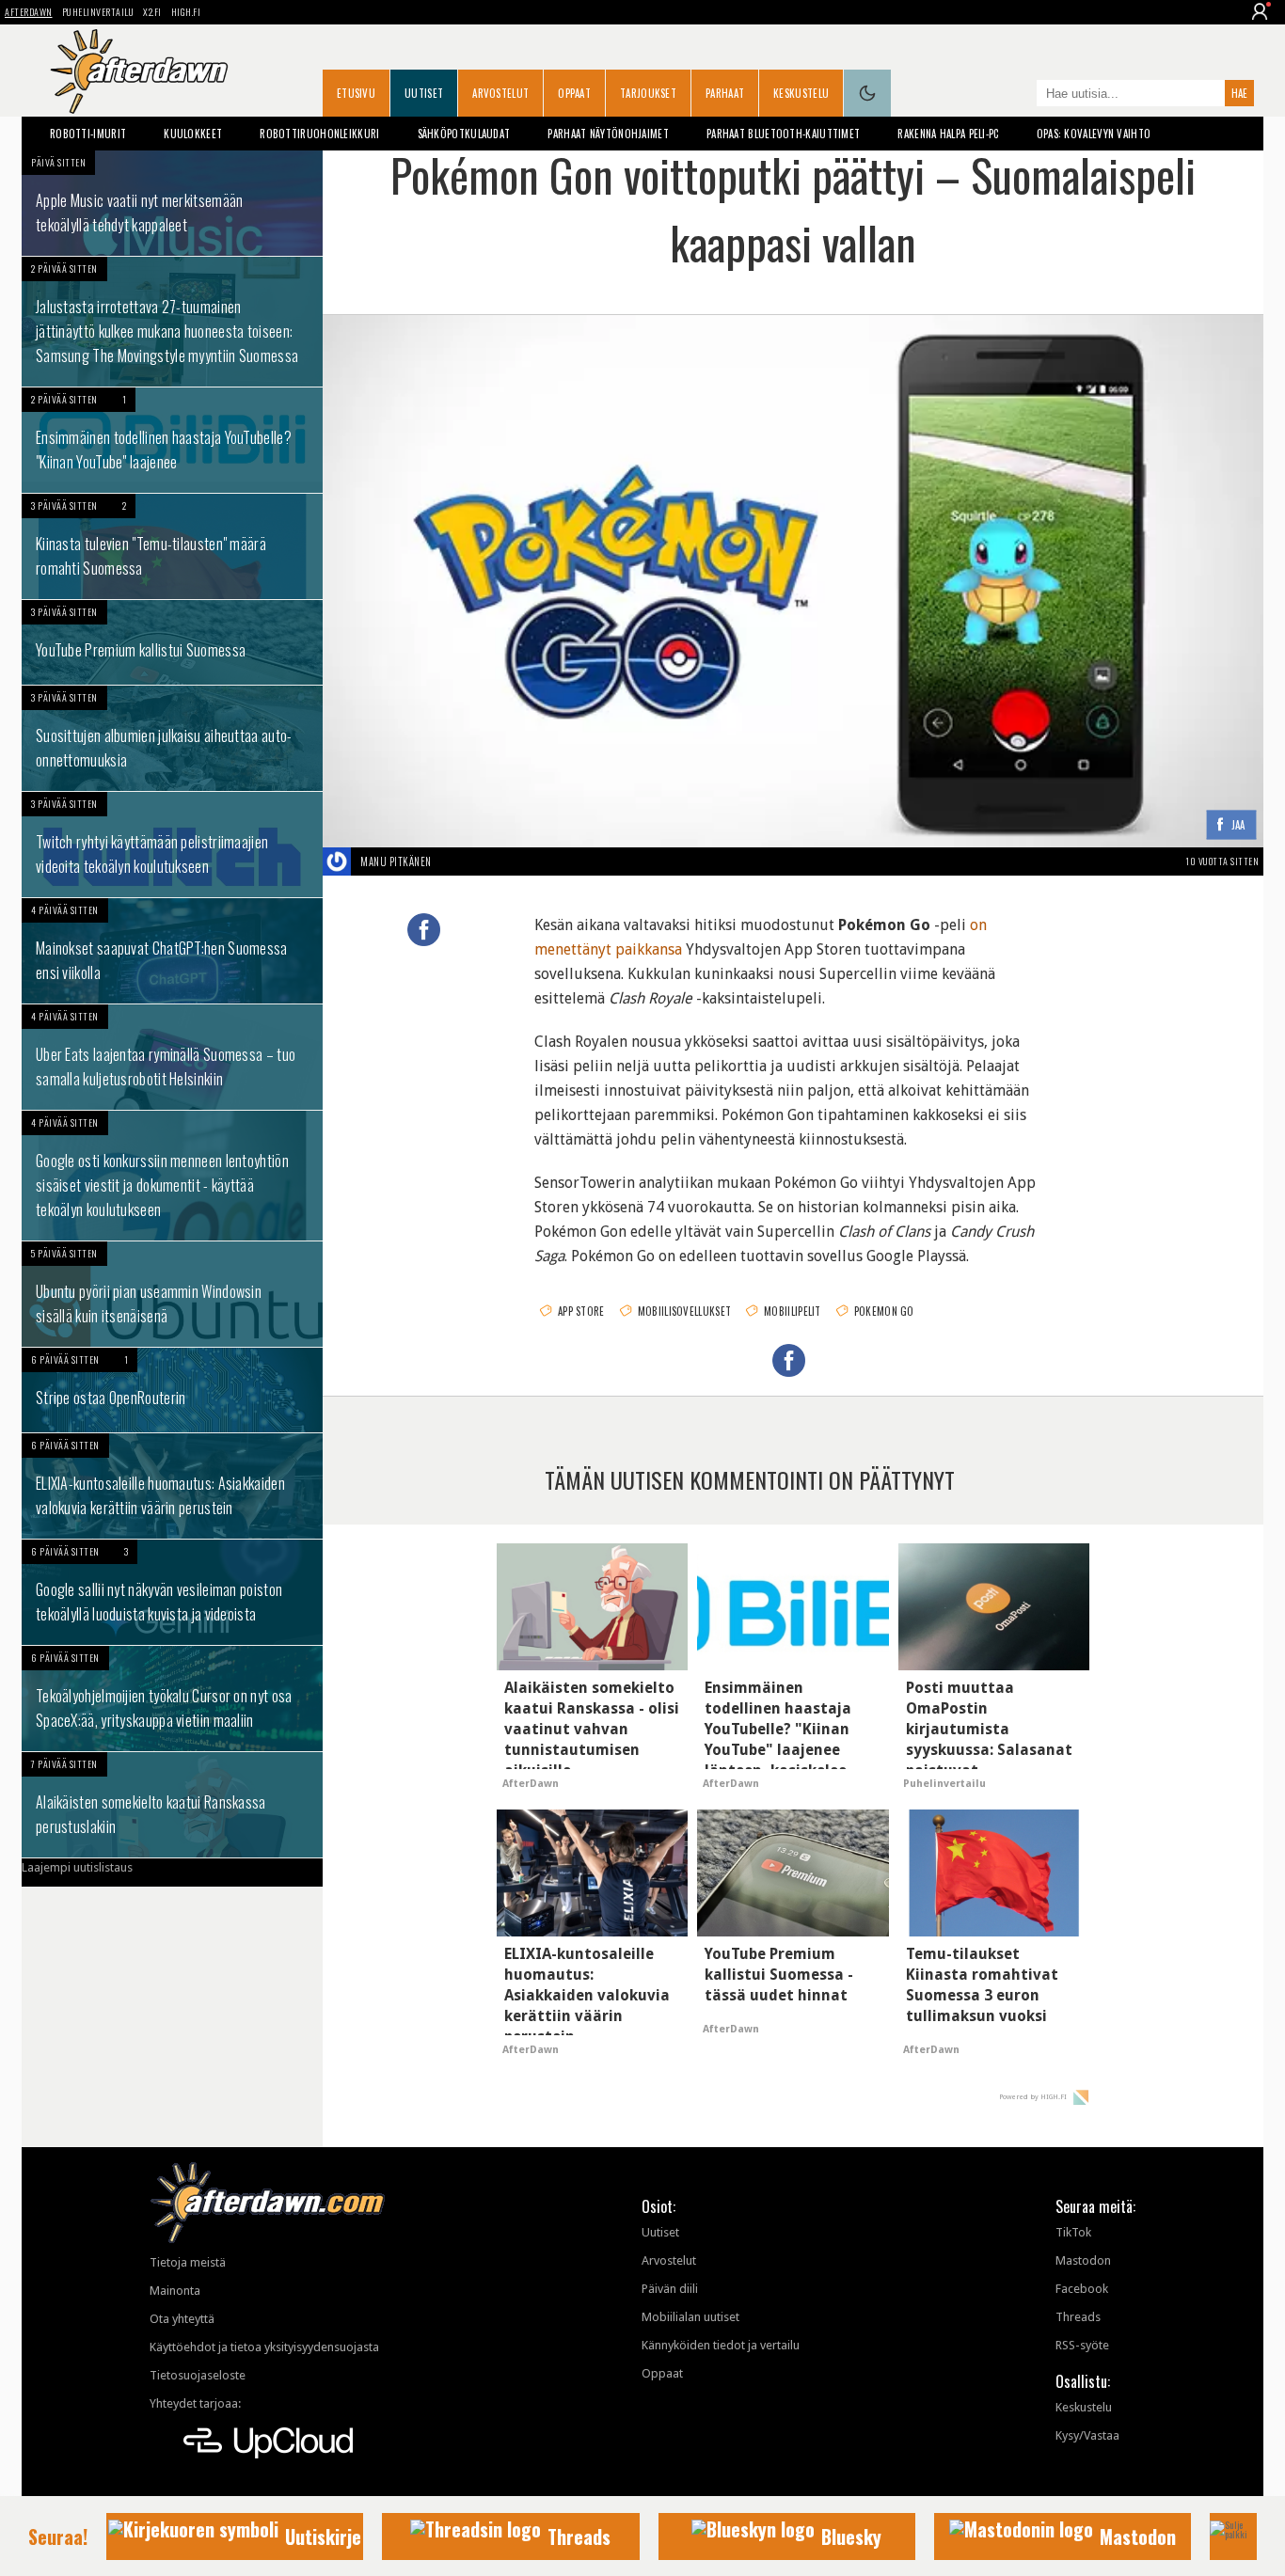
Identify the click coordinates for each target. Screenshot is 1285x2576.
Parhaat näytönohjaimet (608, 134)
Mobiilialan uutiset (690, 2317)
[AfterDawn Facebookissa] (1018, 95)
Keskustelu (801, 93)
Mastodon (1083, 2260)
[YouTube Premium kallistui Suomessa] (172, 642)
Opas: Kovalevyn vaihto (1094, 134)
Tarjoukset (648, 93)
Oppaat (574, 93)
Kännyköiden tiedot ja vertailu (721, 2345)
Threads (1078, 2317)
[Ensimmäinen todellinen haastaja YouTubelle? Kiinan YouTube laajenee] (172, 440)
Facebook (1082, 2289)
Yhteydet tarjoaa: (195, 2403)
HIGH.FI (186, 12)
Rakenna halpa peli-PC (948, 134)
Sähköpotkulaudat (464, 134)
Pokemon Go (884, 1311)
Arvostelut (500, 93)
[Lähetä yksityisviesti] (454, 861)
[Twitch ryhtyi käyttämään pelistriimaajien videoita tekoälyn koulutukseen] (172, 845)
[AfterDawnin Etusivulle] (139, 71)
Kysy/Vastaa (1087, 2435)
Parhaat (725, 93)
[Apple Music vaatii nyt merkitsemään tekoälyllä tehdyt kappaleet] (172, 203)
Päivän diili (670, 2289)
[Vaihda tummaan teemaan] (867, 93)
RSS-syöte (1082, 2345)
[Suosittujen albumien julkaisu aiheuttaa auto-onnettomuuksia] (172, 738)
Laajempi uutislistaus (77, 1867)
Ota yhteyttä (182, 2319)
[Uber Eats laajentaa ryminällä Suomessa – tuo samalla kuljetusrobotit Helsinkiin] (172, 1057)
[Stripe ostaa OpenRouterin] (172, 1390)
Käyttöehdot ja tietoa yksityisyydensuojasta (264, 2347)
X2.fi (152, 12)
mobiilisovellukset (684, 1311)
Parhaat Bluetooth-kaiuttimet (783, 134)
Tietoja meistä (188, 2262)
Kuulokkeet (193, 134)
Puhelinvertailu (98, 12)
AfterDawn (29, 12)
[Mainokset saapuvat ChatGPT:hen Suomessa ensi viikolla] (172, 951)
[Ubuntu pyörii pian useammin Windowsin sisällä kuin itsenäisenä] (172, 1294)
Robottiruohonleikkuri (319, 134)
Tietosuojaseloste (198, 2375)
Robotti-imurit (88, 134)
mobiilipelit (793, 1311)
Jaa (1238, 825)
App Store (581, 1311)
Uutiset (424, 93)
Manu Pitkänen (396, 861)
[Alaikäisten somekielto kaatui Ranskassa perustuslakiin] (172, 1805)
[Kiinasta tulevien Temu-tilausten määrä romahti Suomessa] (172, 546)
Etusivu (356, 93)
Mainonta (175, 2291)
